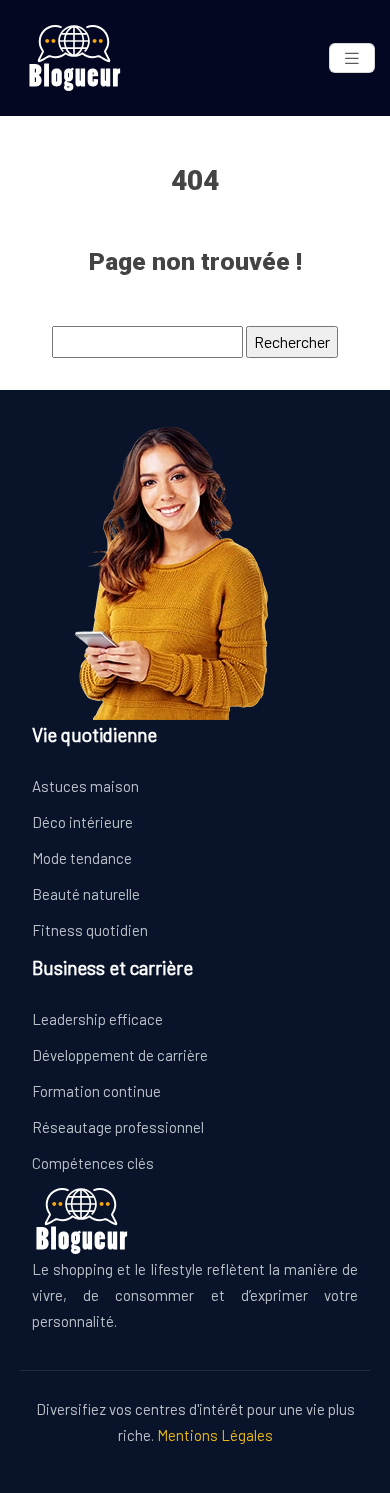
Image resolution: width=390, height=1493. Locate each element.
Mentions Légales (215, 1435)
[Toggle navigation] (352, 58)
